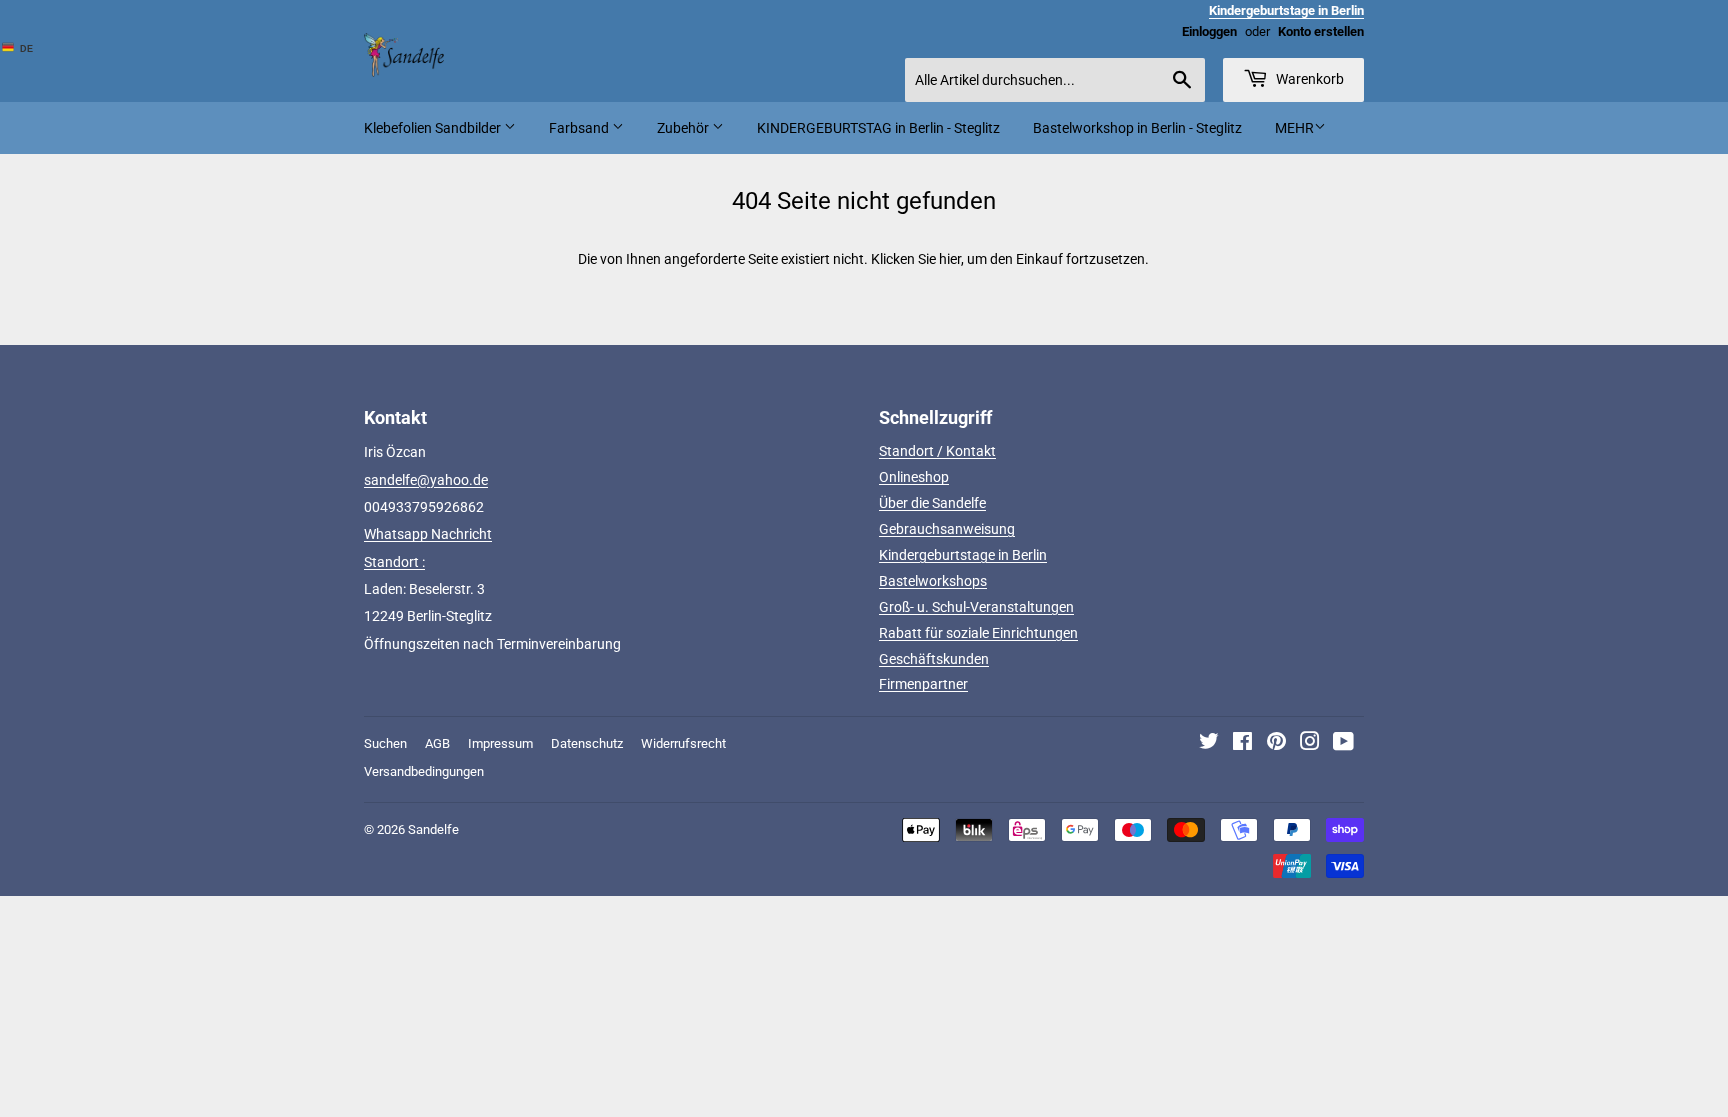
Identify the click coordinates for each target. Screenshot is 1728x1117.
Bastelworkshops (933, 581)
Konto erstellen (1321, 31)
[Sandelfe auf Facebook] (1242, 744)
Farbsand (580, 128)
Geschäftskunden (934, 659)
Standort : (394, 562)
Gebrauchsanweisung (947, 529)
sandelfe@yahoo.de (426, 480)
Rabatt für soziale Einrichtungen (978, 633)
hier (950, 259)
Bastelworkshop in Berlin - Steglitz (1137, 128)
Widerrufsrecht (683, 743)
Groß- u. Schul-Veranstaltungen (976, 607)
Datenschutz (587, 743)
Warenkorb (1308, 79)
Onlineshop (914, 477)
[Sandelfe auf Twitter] (1209, 744)
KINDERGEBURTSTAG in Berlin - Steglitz (878, 128)
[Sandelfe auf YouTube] (1343, 744)
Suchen (385, 743)
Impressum (500, 743)
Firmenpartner (923, 684)
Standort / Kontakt (937, 451)
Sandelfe (433, 829)
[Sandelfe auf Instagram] (1310, 744)
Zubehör (684, 128)
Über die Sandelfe (932, 503)
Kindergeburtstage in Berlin (963, 555)
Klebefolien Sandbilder (434, 128)
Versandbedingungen (424, 771)
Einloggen (1209, 31)
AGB (437, 743)
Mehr (1294, 128)
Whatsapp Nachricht (428, 534)
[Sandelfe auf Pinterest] (1276, 744)
